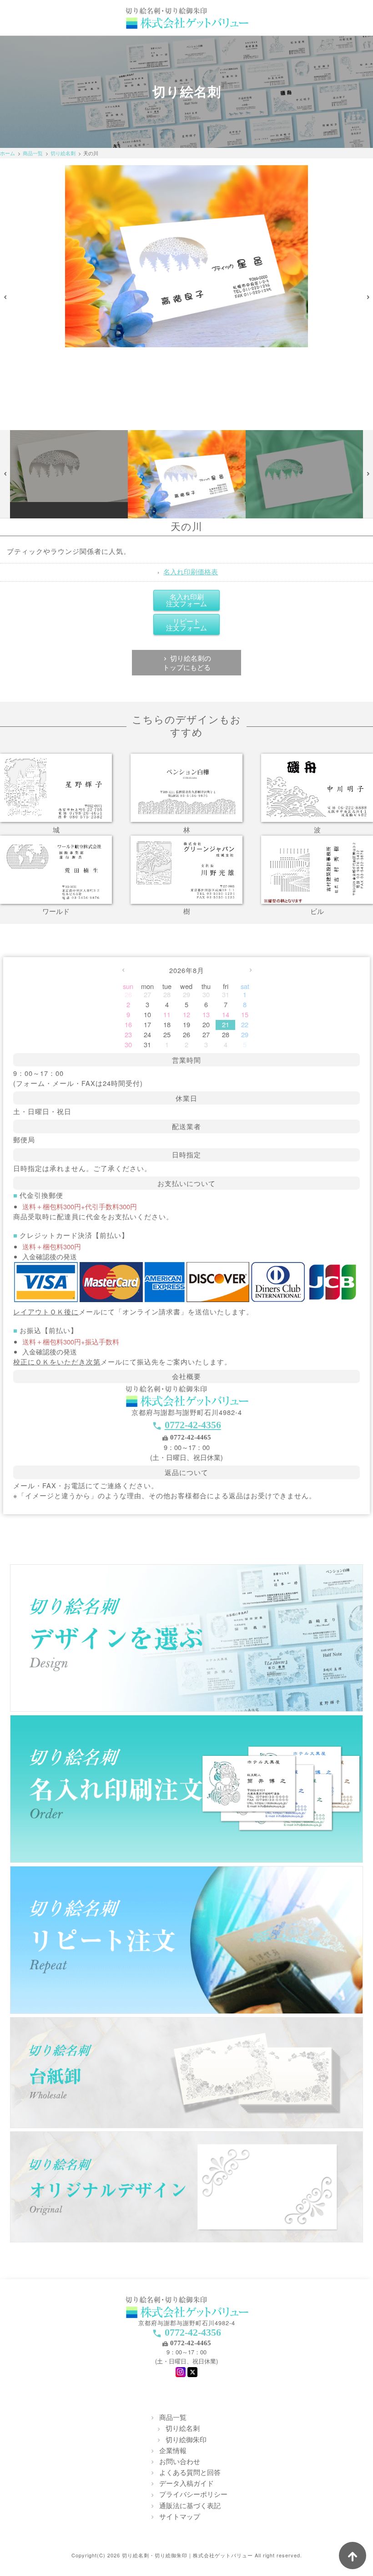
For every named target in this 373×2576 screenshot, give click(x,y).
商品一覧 (33, 153)
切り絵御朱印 (186, 2439)
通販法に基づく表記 (190, 2505)
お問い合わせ (180, 2461)
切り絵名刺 (63, 153)
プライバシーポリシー (193, 2494)
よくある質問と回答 (190, 2472)
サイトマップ (180, 2516)
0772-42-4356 (193, 1425)
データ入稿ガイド (186, 2483)
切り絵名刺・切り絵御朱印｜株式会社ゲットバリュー (187, 2555)
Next (368, 298)
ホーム (8, 153)
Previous (5, 298)
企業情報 (173, 2450)
